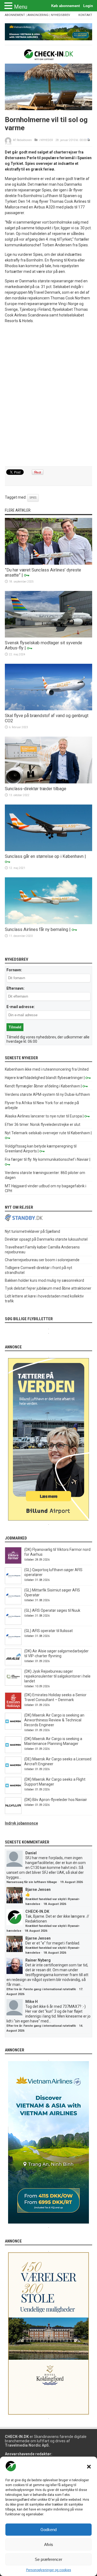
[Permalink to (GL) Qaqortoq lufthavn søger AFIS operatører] (13, 1583)
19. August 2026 (71, 1882)
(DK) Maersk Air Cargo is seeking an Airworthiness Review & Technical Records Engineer (54, 1720)
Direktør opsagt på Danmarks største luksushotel (46, 1239)
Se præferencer (48, 2559)
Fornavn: (14, 970)
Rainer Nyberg (38, 1960)
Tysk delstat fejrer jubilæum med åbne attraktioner (48, 1288)
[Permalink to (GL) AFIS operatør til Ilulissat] (13, 1644)
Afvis (49, 2544)
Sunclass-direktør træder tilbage (36, 789)
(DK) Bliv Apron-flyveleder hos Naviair (56, 1800)
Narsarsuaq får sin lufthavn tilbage (32, 1882)
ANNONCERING (38, 15)
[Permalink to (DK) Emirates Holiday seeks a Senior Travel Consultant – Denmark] (13, 1708)
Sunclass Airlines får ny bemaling (37, 929)
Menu (21, 7)
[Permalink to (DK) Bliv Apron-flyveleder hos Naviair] (13, 1813)
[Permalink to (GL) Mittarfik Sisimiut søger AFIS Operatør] (13, 1603)
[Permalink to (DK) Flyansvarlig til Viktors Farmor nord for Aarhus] (13, 1562)
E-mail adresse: (21, 1007)
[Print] (89, 140)
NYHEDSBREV (60, 15)
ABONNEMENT (15, 15)
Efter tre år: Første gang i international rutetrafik (41, 1989)
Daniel (31, 1853)
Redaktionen (24, 140)
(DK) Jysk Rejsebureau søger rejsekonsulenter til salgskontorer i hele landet (57, 1676)
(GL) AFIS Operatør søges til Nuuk (52, 1610)
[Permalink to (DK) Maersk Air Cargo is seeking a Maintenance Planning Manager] (13, 1752)
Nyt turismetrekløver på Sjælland (32, 1231)
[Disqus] (48, 395)
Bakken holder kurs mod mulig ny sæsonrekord (44, 1280)
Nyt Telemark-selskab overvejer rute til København (47, 1133)
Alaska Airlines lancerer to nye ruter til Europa (43, 1116)
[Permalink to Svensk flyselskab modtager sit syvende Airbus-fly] (48, 636)
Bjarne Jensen (38, 1889)
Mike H (32, 2002)
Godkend (48, 2530)
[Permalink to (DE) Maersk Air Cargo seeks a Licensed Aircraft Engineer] (13, 1772)
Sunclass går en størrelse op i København (44, 856)
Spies (33, 498)
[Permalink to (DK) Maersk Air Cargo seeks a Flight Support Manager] (13, 1792)
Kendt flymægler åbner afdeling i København (42, 1086)
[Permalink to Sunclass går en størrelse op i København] (48, 850)
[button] (89, 2467)
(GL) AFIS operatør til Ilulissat (48, 1631)
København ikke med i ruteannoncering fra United (47, 1069)
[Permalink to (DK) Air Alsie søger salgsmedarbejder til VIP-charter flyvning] (13, 1664)
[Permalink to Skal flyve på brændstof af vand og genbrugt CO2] (48, 709)
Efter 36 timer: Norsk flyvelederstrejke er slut (43, 1124)
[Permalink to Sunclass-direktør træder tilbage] (48, 782)
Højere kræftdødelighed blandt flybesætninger (44, 1078)
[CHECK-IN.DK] (49, 56)
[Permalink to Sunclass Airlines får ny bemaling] (48, 923)
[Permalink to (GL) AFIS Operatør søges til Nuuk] (13, 1623)
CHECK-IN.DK (37, 1911)
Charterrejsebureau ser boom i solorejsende (42, 1260)
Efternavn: (15, 988)
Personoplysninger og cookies (49, 2570)
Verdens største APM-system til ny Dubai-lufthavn (47, 1094)
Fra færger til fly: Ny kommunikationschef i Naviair (47, 1159)
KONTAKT (85, 15)
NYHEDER (47, 140)
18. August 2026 (55, 1904)
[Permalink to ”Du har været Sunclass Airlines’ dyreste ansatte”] (48, 563)
